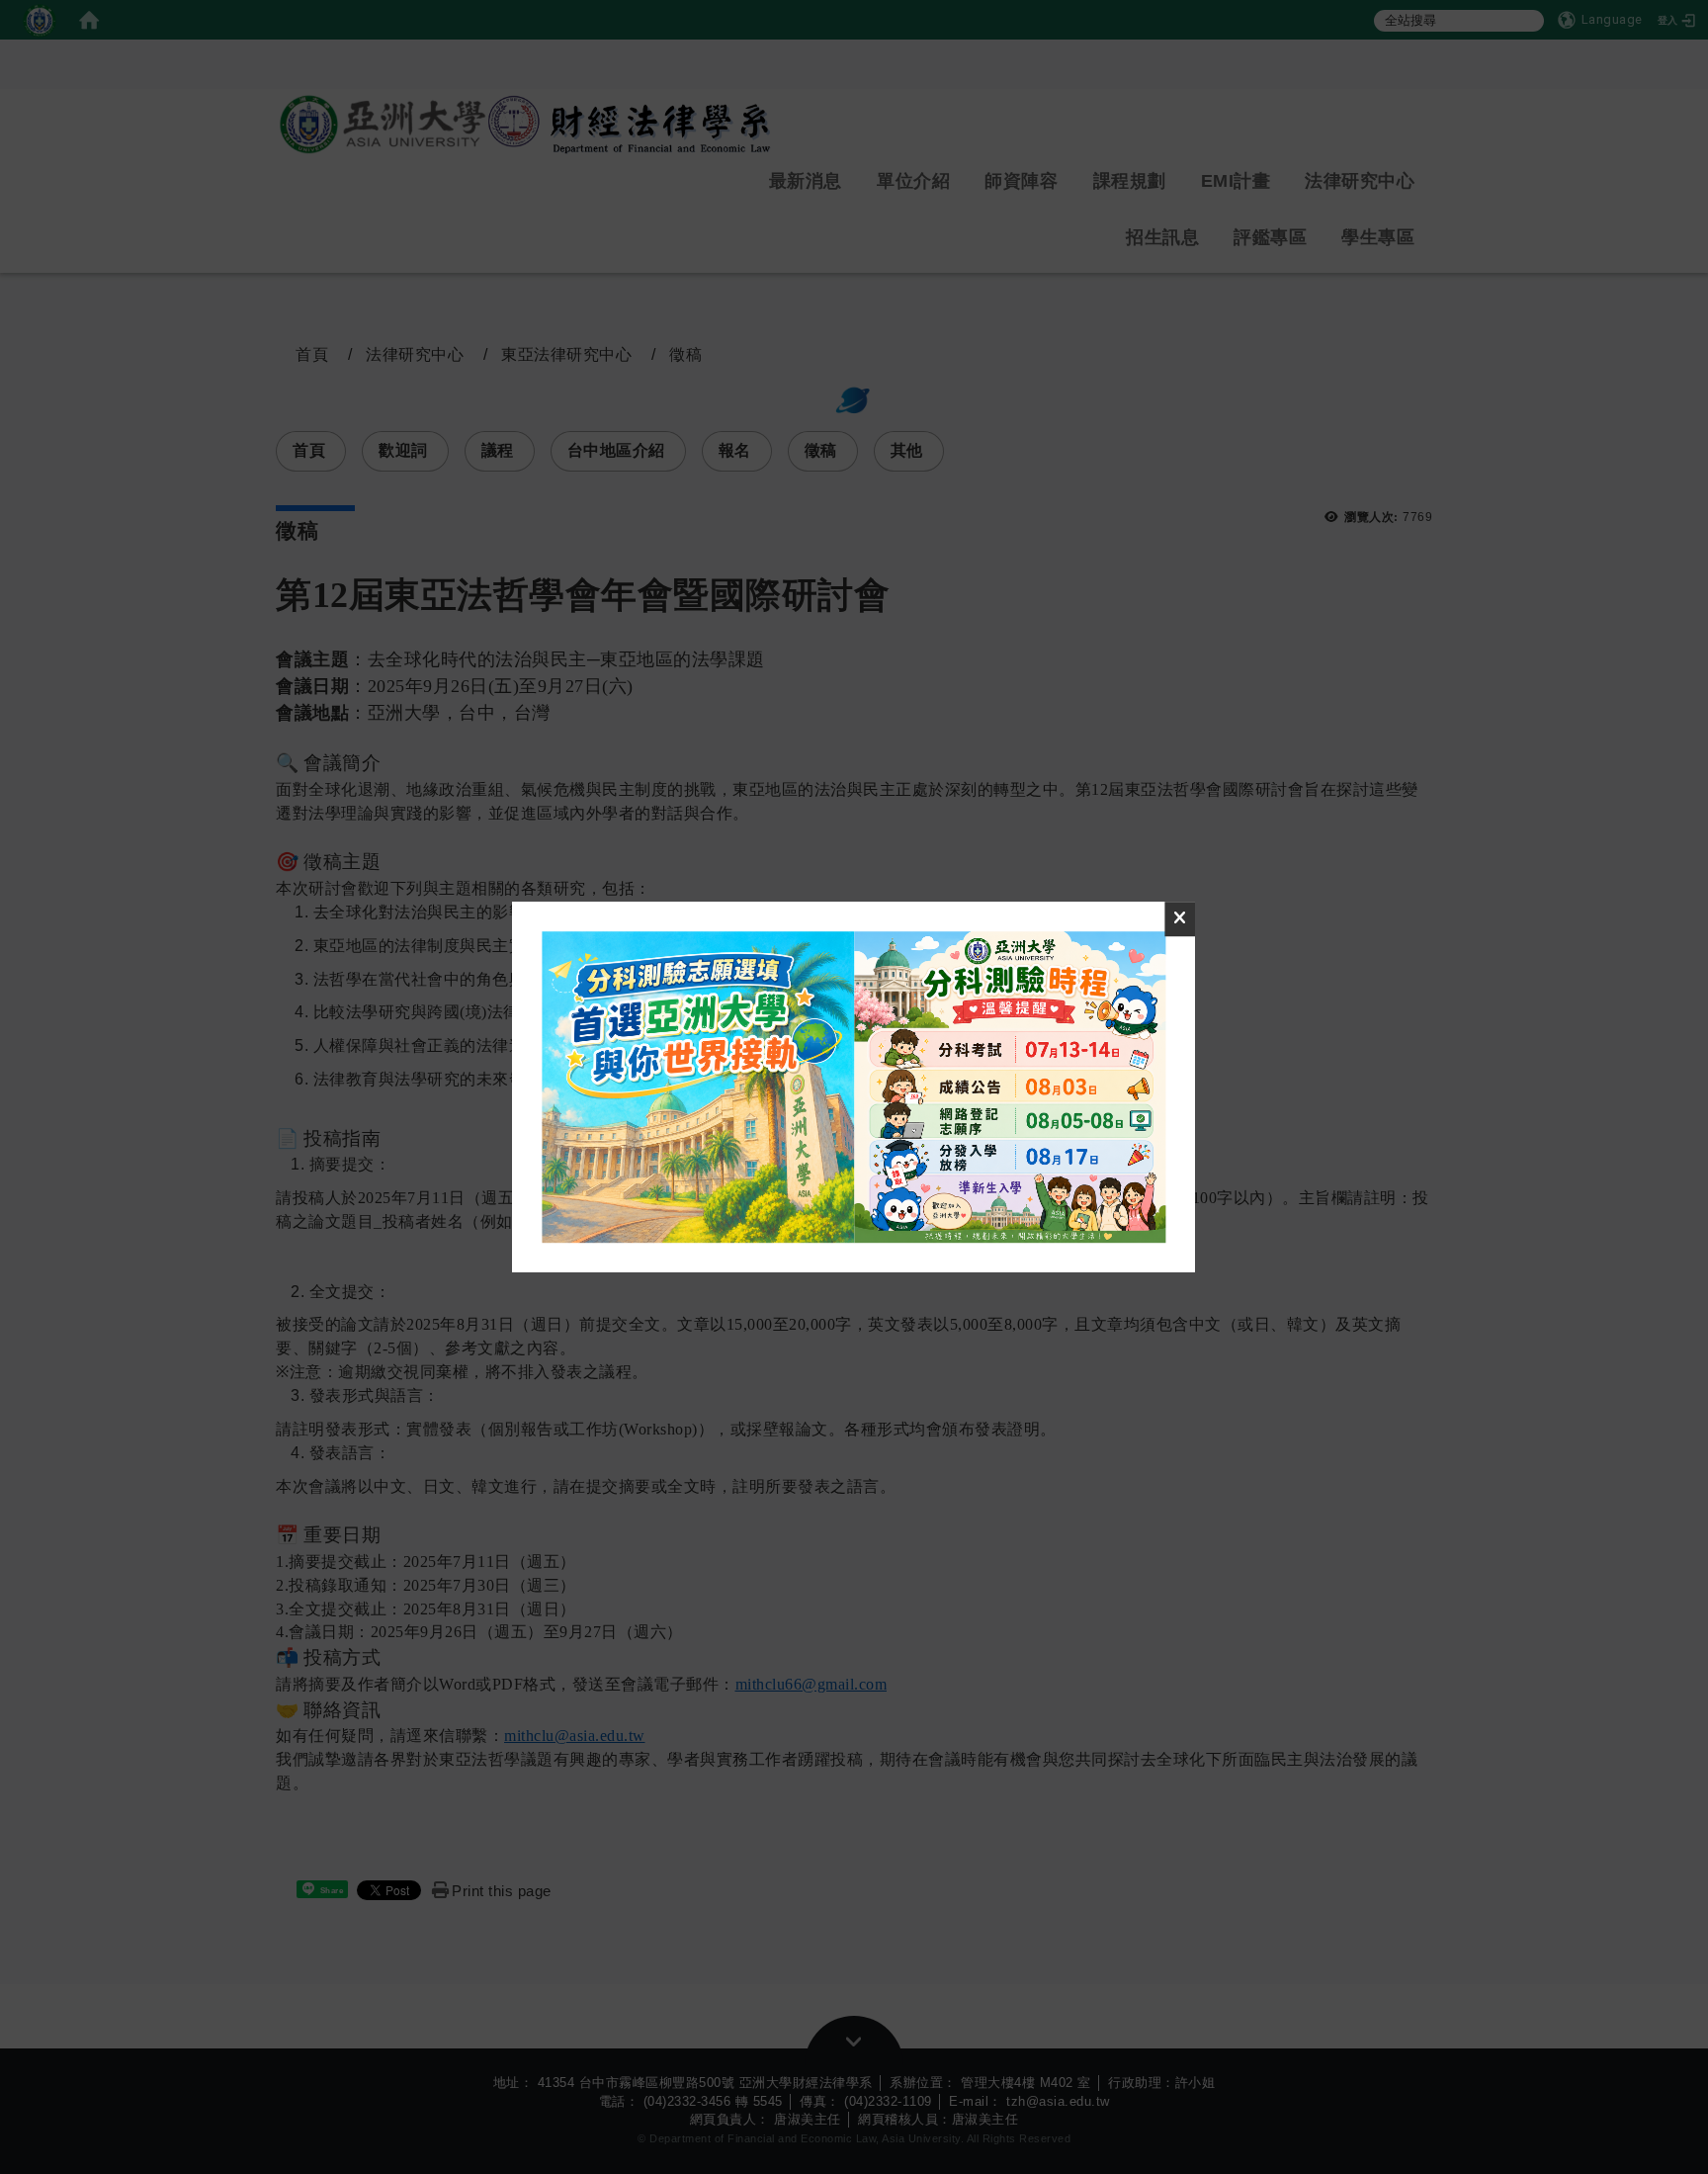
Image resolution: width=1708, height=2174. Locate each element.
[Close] (1180, 919)
